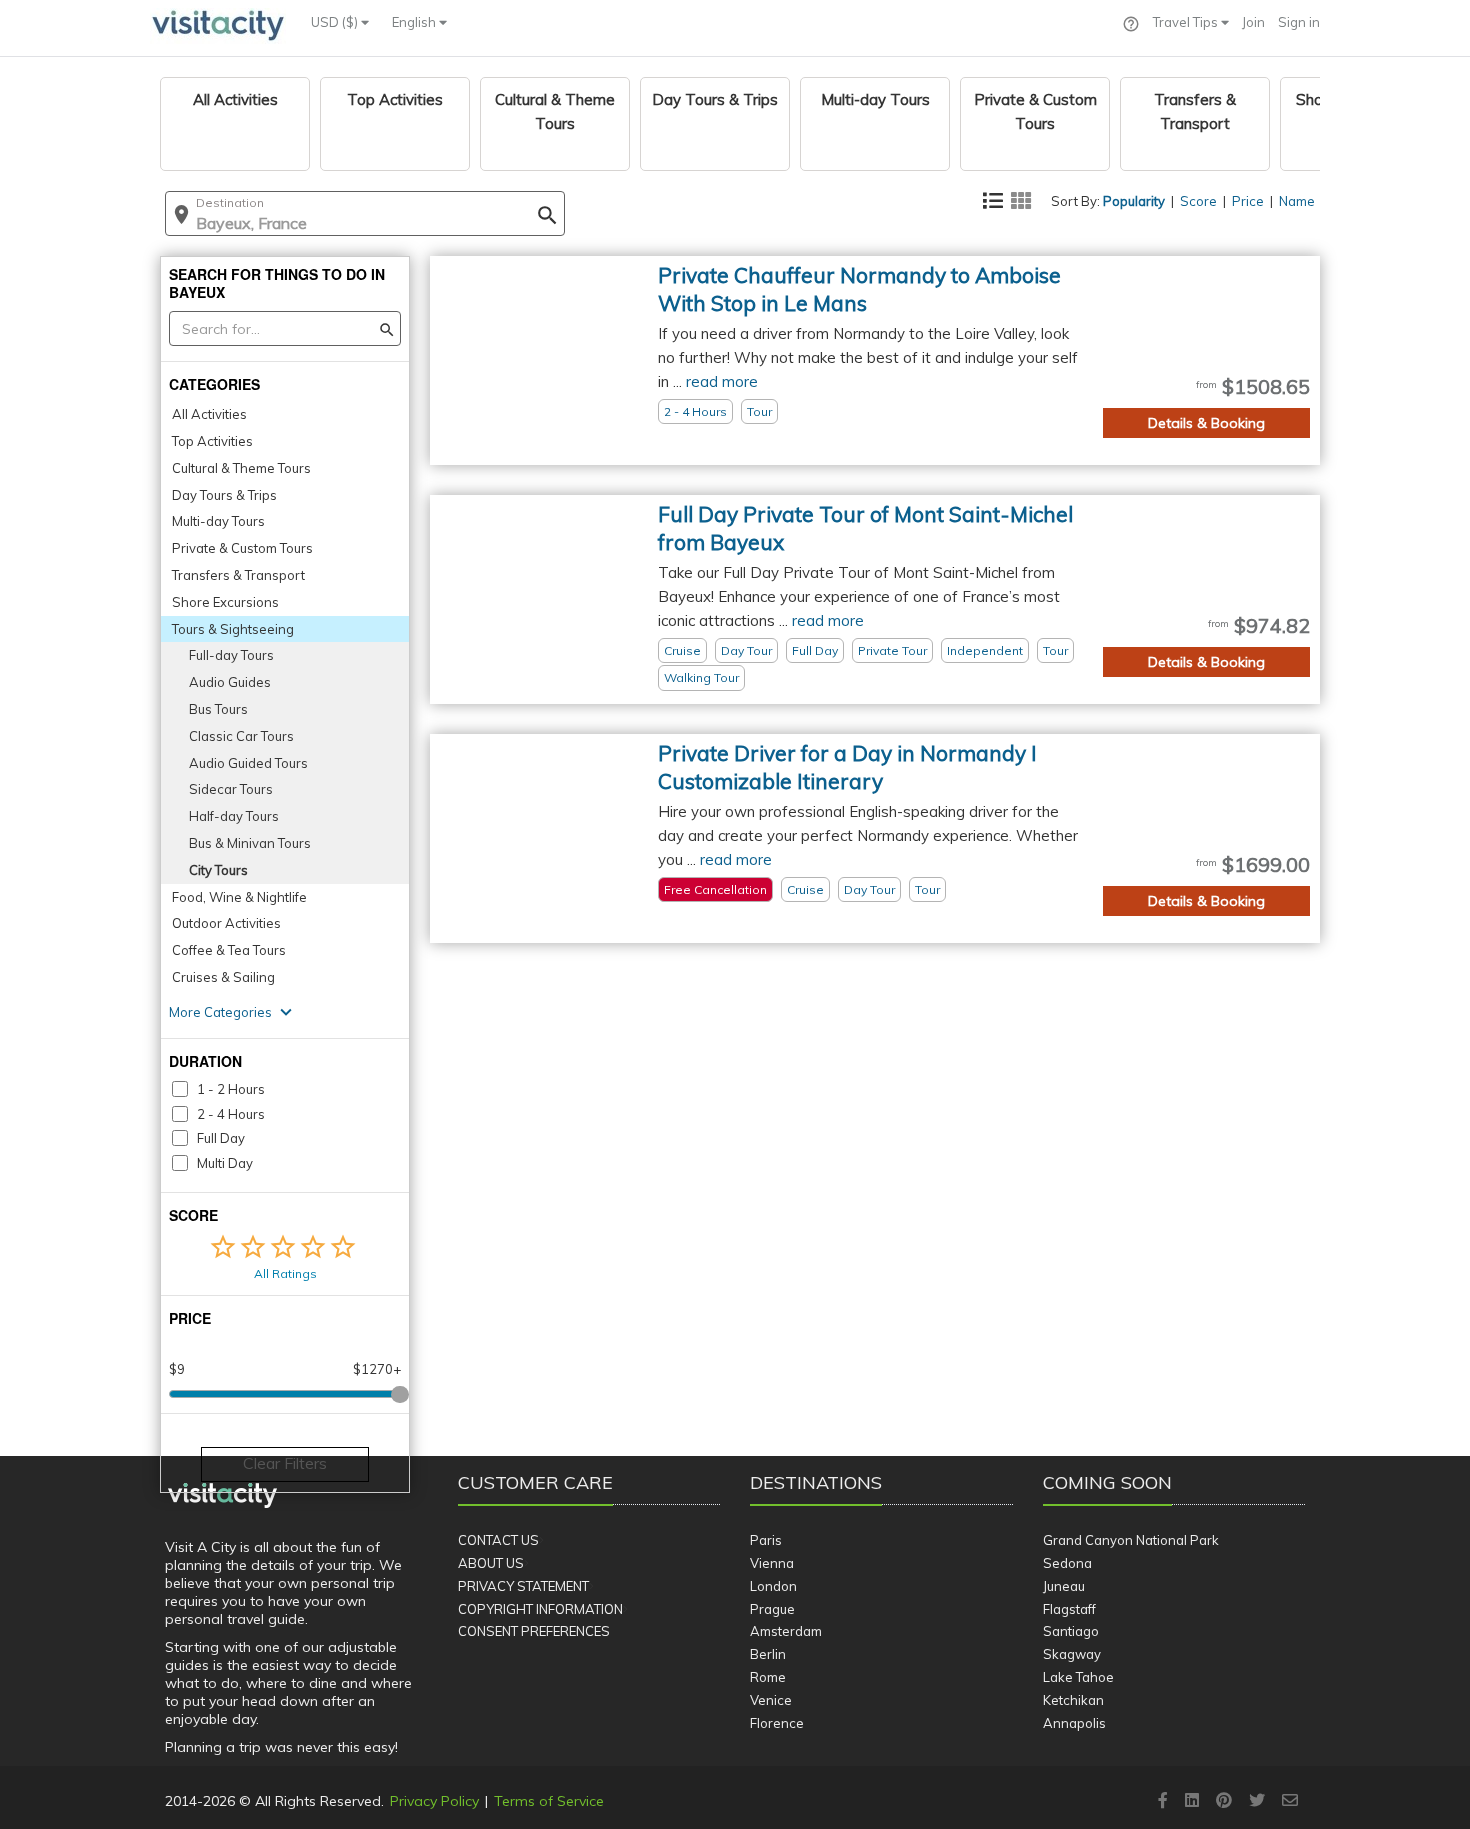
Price (1248, 201)
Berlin (768, 1654)
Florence (777, 1723)
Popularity (1134, 201)
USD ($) (336, 22)
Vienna (772, 1563)
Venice (771, 1700)
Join (1253, 22)
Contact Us (498, 1540)
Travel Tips (1187, 22)
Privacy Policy (434, 1801)
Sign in (1299, 22)
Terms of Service (549, 1801)
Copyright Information (540, 1609)
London (773, 1586)
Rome (768, 1677)
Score (1198, 201)
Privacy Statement (523, 1586)
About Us (491, 1563)
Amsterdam (786, 1631)
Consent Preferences (534, 1631)
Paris (766, 1540)
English (415, 22)
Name (1297, 201)
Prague (772, 1609)
